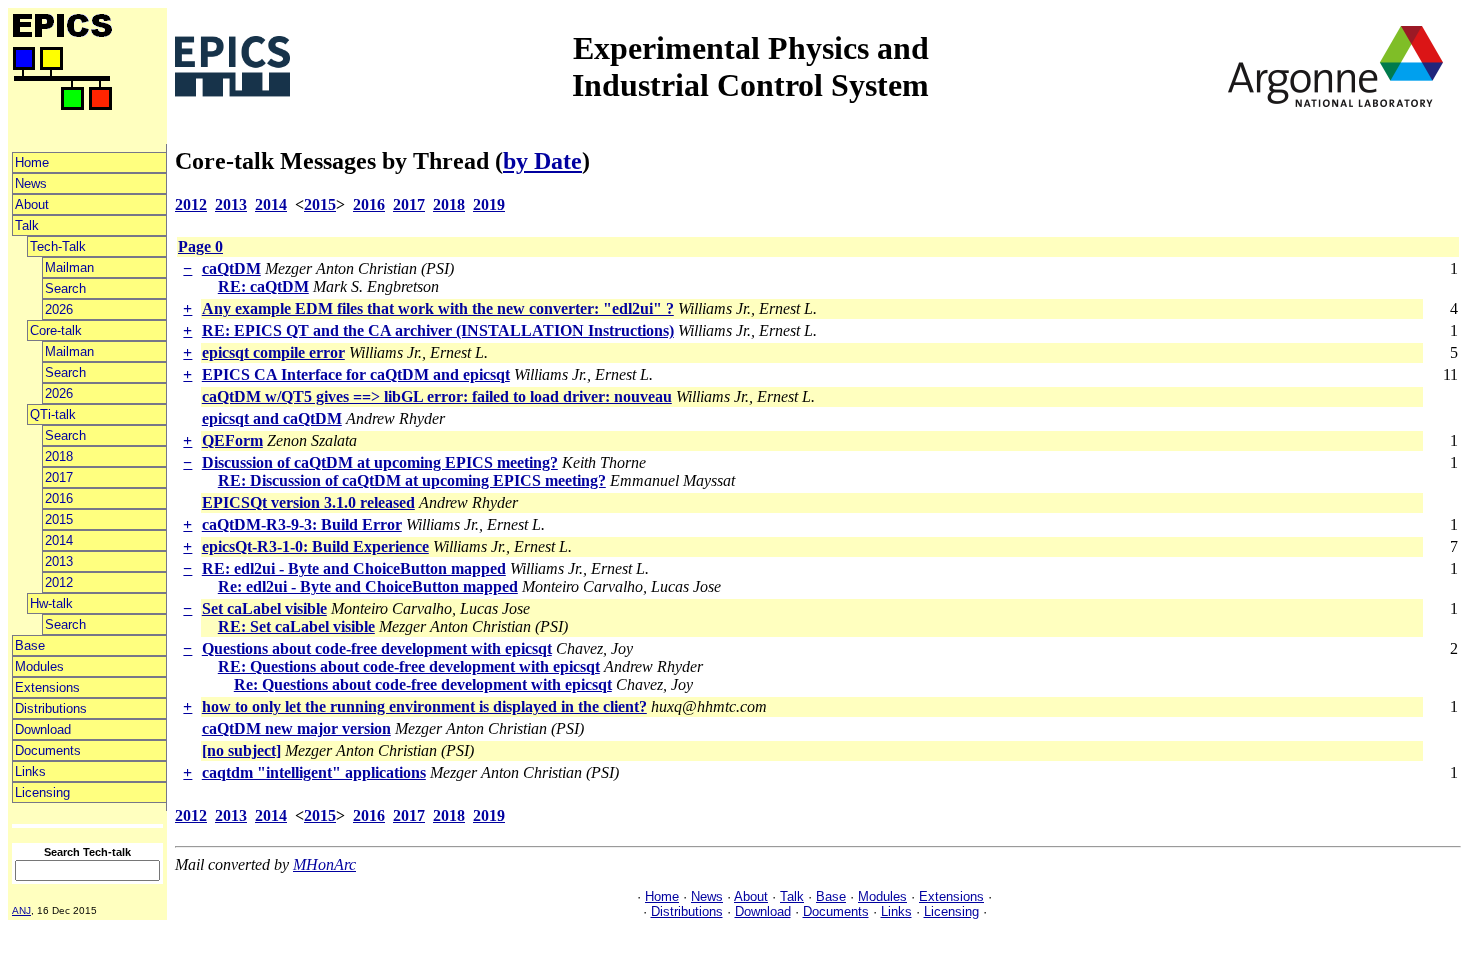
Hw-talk (51, 603)
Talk (27, 225)
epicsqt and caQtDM (272, 418)
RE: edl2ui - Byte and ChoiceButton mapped (354, 568)
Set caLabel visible (264, 608)
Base (30, 645)
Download (43, 729)
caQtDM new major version (296, 728)
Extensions (47, 687)
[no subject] (241, 750)
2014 (59, 540)
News (31, 183)
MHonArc (324, 864)
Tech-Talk (58, 246)
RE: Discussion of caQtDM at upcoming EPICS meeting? (412, 480)
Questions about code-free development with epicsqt (377, 648)
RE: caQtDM (263, 286)
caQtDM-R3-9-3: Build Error (302, 524)
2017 (59, 477)
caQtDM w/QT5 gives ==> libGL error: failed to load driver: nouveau (437, 396)
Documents (48, 750)
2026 (59, 309)
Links (30, 771)
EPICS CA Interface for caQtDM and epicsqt (356, 374)
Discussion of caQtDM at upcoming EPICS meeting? (380, 462)
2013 (59, 561)
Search (65, 288)
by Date (542, 161)
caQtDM (231, 268)
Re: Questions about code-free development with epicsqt (423, 684)
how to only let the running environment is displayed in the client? (424, 706)
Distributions (51, 708)
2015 (59, 519)
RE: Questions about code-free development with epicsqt (409, 666)
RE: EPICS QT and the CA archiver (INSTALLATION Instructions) (438, 330)
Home (32, 162)
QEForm (232, 440)
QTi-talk (53, 414)
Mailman (69, 267)
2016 (59, 498)
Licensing (42, 792)
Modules (39, 666)
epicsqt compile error (273, 352)
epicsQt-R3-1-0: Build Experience (315, 546)
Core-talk (56, 330)
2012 (59, 582)
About (32, 204)
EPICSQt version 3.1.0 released (308, 502)
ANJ (21, 910)
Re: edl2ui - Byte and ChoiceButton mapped (368, 586)
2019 (489, 204)
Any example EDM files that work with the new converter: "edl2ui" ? (438, 308)
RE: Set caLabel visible (296, 626)
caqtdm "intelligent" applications (314, 772)
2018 (59, 456)
